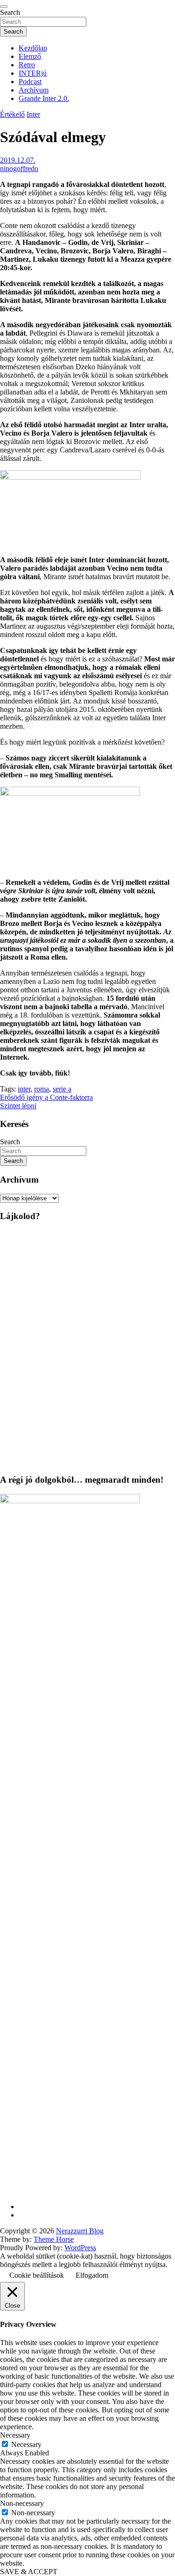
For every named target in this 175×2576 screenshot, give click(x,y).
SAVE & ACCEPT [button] (29, 2572)
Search (10, 12)
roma (42, 1089)
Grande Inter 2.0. (44, 98)
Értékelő (12, 114)
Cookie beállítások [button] (37, 2275)
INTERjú (33, 73)
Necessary (26, 2444)
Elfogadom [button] (92, 2275)
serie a (62, 1089)
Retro (27, 65)
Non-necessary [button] (22, 2503)
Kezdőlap (33, 48)
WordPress (80, 2248)
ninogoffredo (19, 169)
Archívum (34, 90)
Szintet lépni (18, 1106)
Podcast (30, 82)
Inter (33, 114)
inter (24, 1089)
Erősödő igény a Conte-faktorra (46, 1097)
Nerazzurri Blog (80, 2231)
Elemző (30, 56)
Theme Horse (54, 2239)
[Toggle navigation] (4, 7)
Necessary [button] (15, 2435)
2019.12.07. (18, 160)
